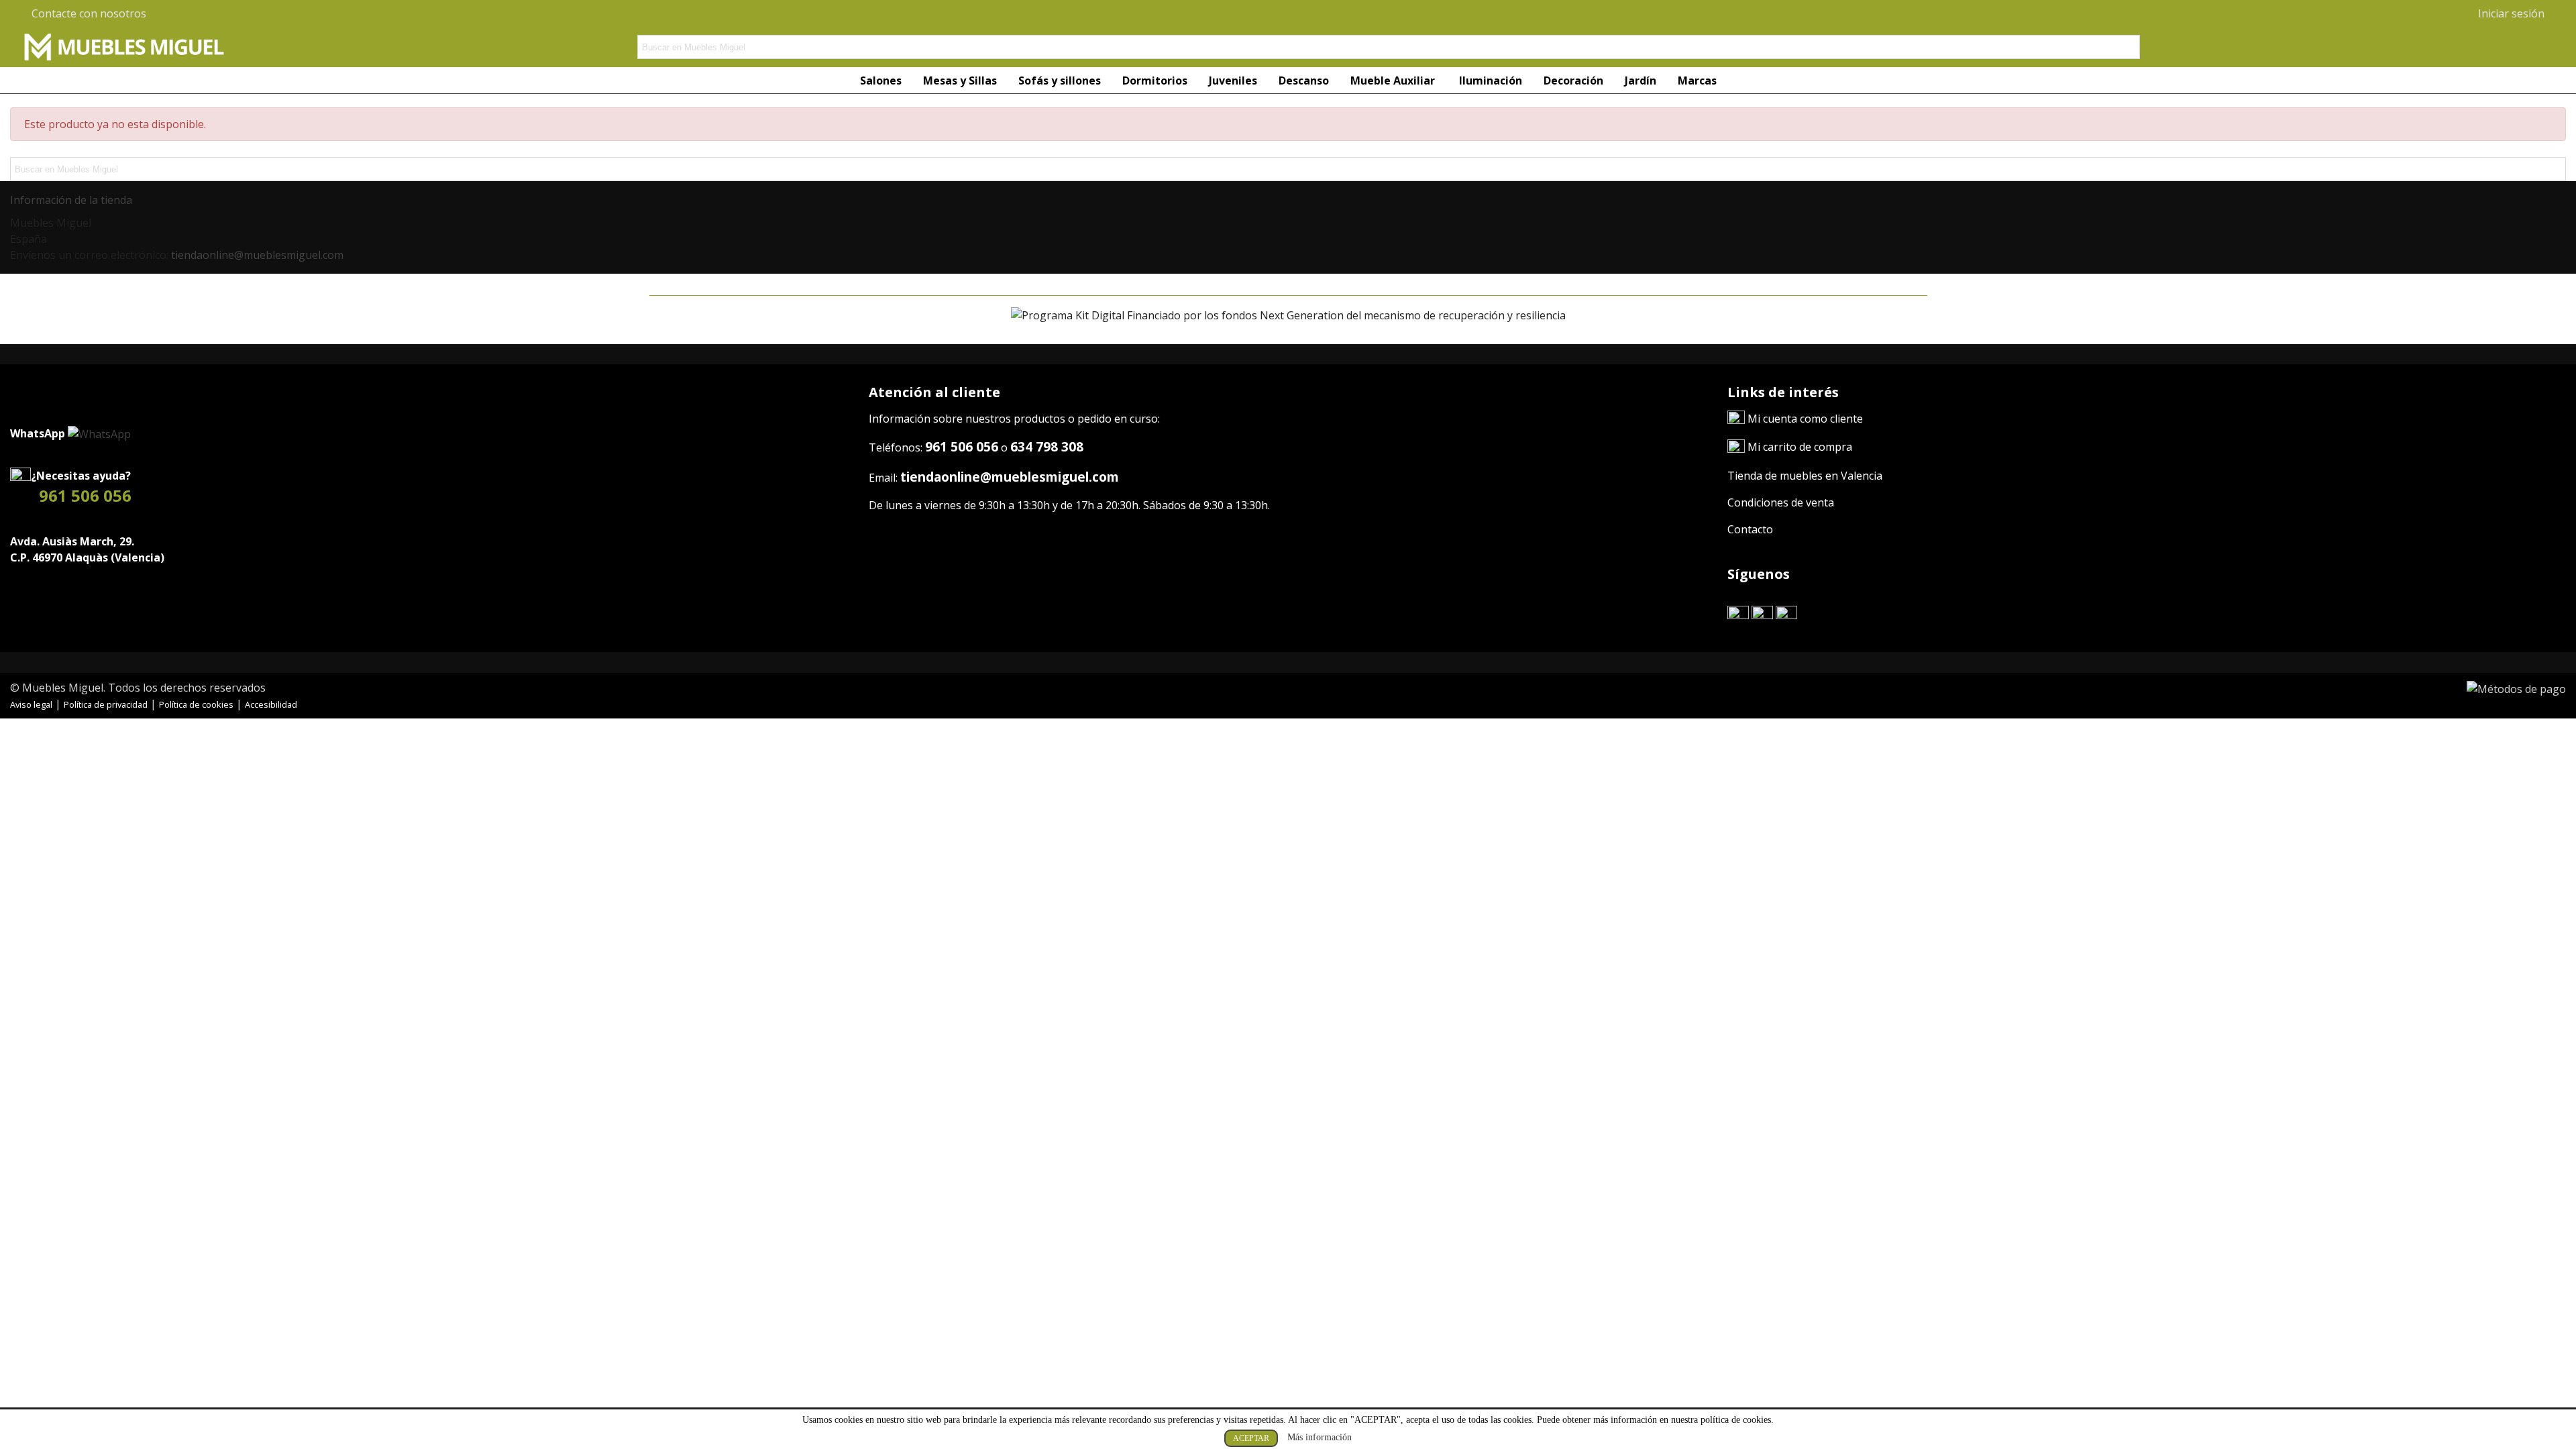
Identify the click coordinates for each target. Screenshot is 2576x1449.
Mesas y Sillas (960, 80)
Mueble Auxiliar (1394, 80)
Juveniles (1233, 80)
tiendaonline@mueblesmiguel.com (257, 255)
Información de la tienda (71, 200)
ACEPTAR (1251, 1438)
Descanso (1304, 80)
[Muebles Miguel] (124, 47)
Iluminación (1491, 80)
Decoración (1573, 80)
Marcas (1697, 80)
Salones (881, 80)
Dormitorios (1155, 80)
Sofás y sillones (1060, 80)
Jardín (1641, 80)
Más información (1320, 1437)
